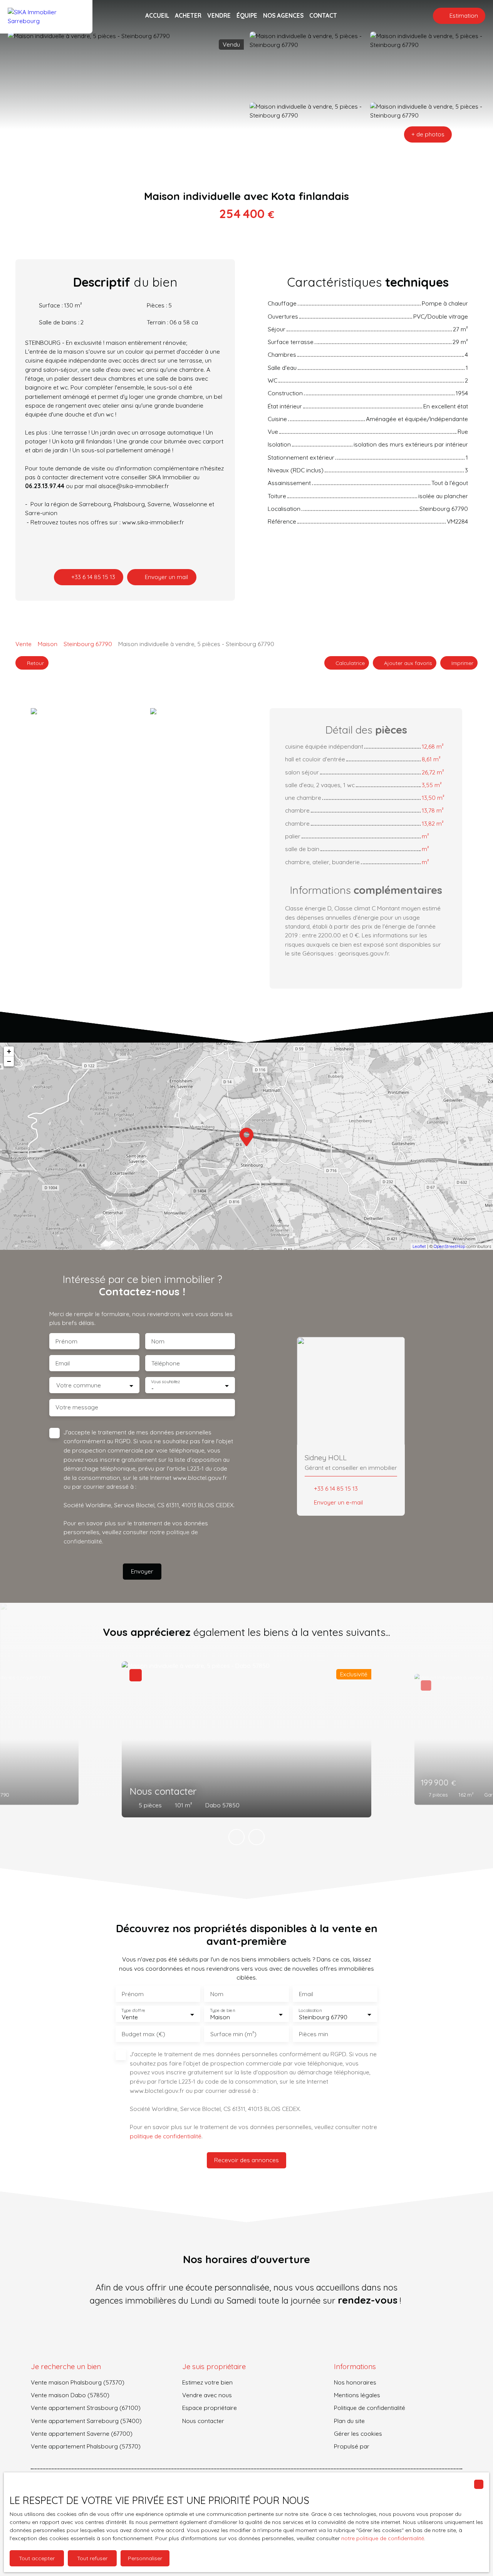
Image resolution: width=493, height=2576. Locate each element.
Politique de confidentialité (370, 2408)
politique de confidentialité (166, 2136)
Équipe (247, 15)
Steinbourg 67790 (88, 644)
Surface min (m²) (233, 2034)
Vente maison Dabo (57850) (70, 2395)
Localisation (310, 2011)
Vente (23, 644)
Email (63, 1363)
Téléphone (166, 1363)
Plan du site (349, 2421)
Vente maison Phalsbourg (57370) (78, 2382)
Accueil (157, 15)
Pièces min (314, 2034)
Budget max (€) (143, 2034)
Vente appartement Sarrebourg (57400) (86, 2421)
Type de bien (222, 2011)
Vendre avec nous (207, 2395)
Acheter (188, 15)
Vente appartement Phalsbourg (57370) (86, 2446)
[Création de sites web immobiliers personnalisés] (390, 2447)
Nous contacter (203, 2421)
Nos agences (283, 15)
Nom (158, 1341)
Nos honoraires (355, 2382)
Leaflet (419, 1246)
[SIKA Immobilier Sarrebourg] (46, 16)
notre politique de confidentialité (383, 2538)
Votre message (77, 1407)
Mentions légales (357, 2395)
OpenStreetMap (449, 1246)
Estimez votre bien (207, 2382)
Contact (323, 15)
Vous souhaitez (165, 1382)
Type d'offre (133, 2011)
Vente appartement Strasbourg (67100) (86, 2408)
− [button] (9, 1061)
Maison (48, 644)
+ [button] (9, 1051)
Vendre (219, 15)
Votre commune (79, 1385)
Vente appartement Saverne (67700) (82, 2433)
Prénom (66, 1341)
